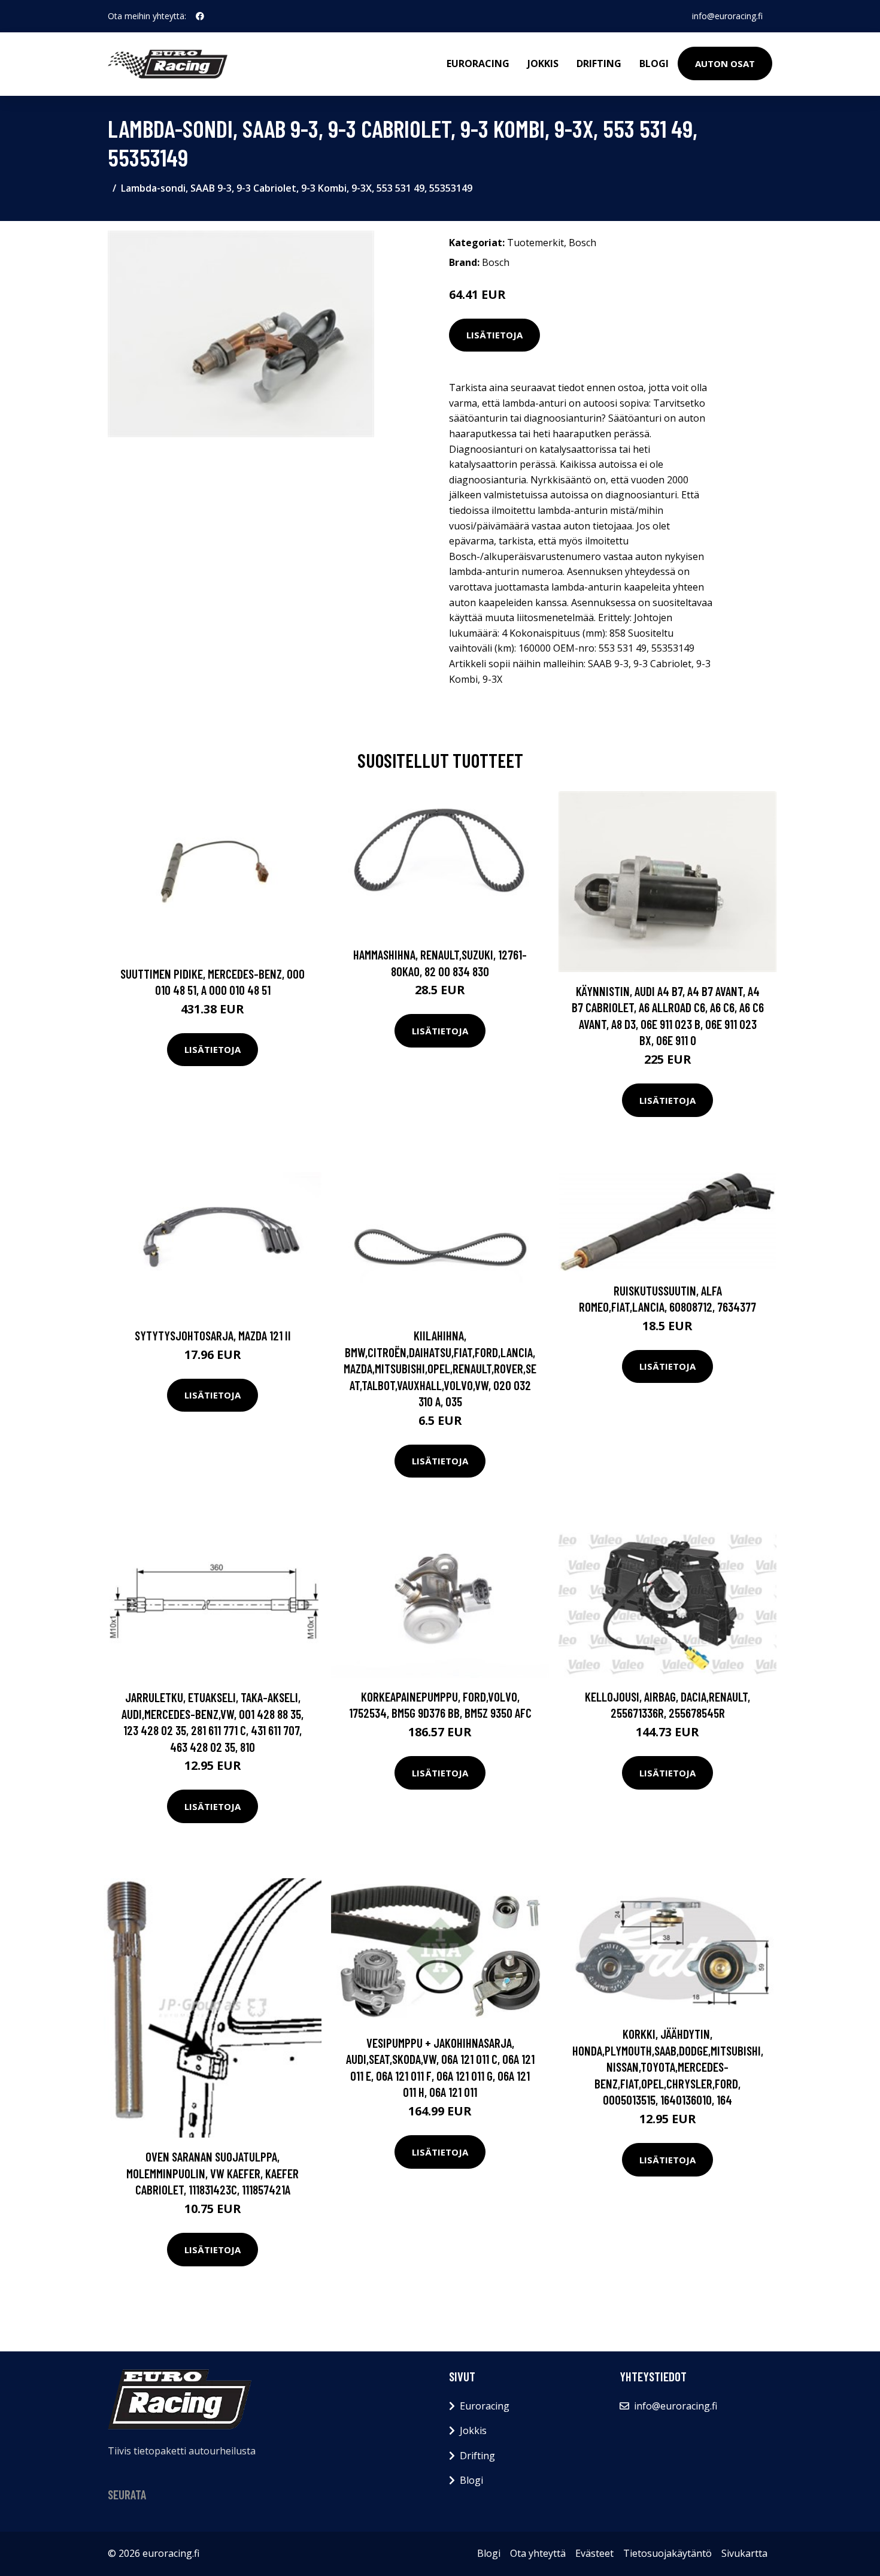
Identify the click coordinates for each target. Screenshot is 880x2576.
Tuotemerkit (535, 243)
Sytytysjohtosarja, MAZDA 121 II (213, 1335)
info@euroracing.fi (727, 16)
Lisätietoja (494, 335)
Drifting (599, 63)
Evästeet (594, 2553)
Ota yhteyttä (538, 2553)
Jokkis (543, 63)
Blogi (654, 63)
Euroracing (478, 63)
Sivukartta (744, 2553)
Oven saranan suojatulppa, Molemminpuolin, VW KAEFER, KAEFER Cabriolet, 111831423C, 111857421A (213, 2173)
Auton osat (725, 63)
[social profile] (200, 16)
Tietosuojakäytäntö (667, 2553)
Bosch (582, 243)
